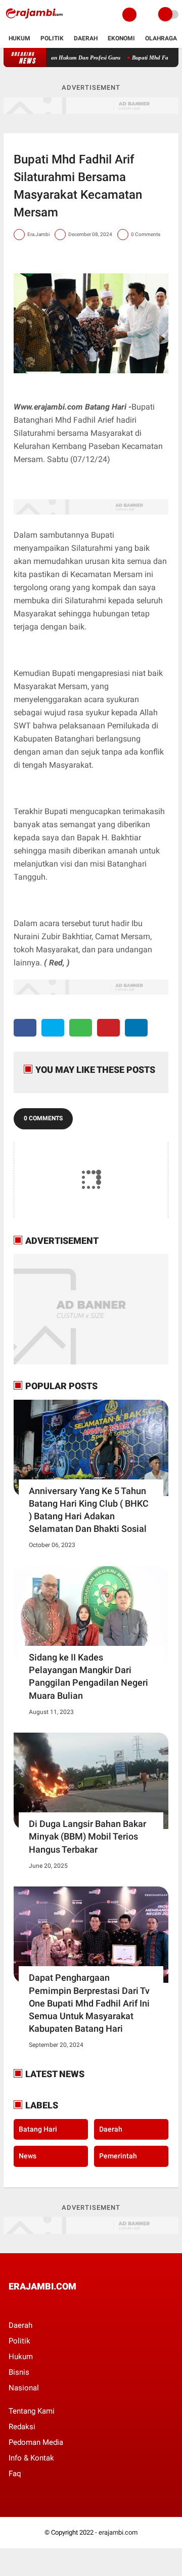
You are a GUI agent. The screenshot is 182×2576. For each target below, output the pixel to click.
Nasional (24, 2388)
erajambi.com (118, 2532)
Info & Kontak (31, 2458)
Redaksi (22, 2427)
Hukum (19, 38)
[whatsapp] (81, 1028)
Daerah (86, 38)
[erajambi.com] (34, 23)
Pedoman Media (36, 2442)
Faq (15, 2474)
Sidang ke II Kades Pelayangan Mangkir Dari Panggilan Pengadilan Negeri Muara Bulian (88, 1676)
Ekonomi (121, 38)
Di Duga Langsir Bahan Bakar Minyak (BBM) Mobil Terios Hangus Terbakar (87, 1836)
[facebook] (25, 1028)
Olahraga (161, 38)
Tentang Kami (32, 2411)
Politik (52, 38)
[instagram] (66, 2305)
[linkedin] (136, 1028)
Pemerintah (118, 2156)
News (28, 2156)
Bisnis (19, 2372)
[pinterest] (108, 1028)
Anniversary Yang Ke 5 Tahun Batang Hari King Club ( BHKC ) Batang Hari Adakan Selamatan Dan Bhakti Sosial (89, 1510)
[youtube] (80, 2305)
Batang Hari (38, 2129)
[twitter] (53, 1028)
